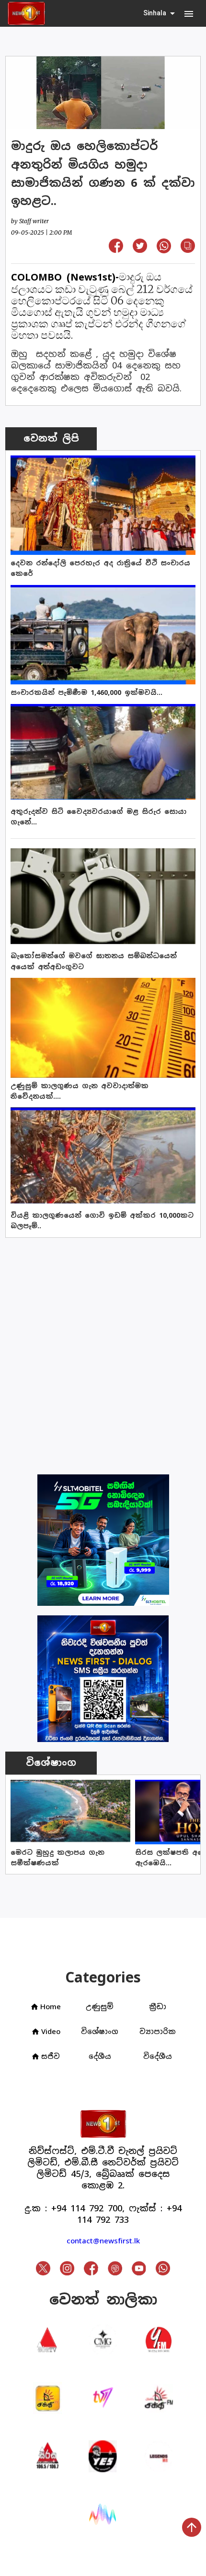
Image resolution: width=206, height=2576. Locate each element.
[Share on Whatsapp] (164, 250)
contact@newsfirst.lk (103, 2241)
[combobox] (160, 13)
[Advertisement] (103, 1350)
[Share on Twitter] (140, 250)
